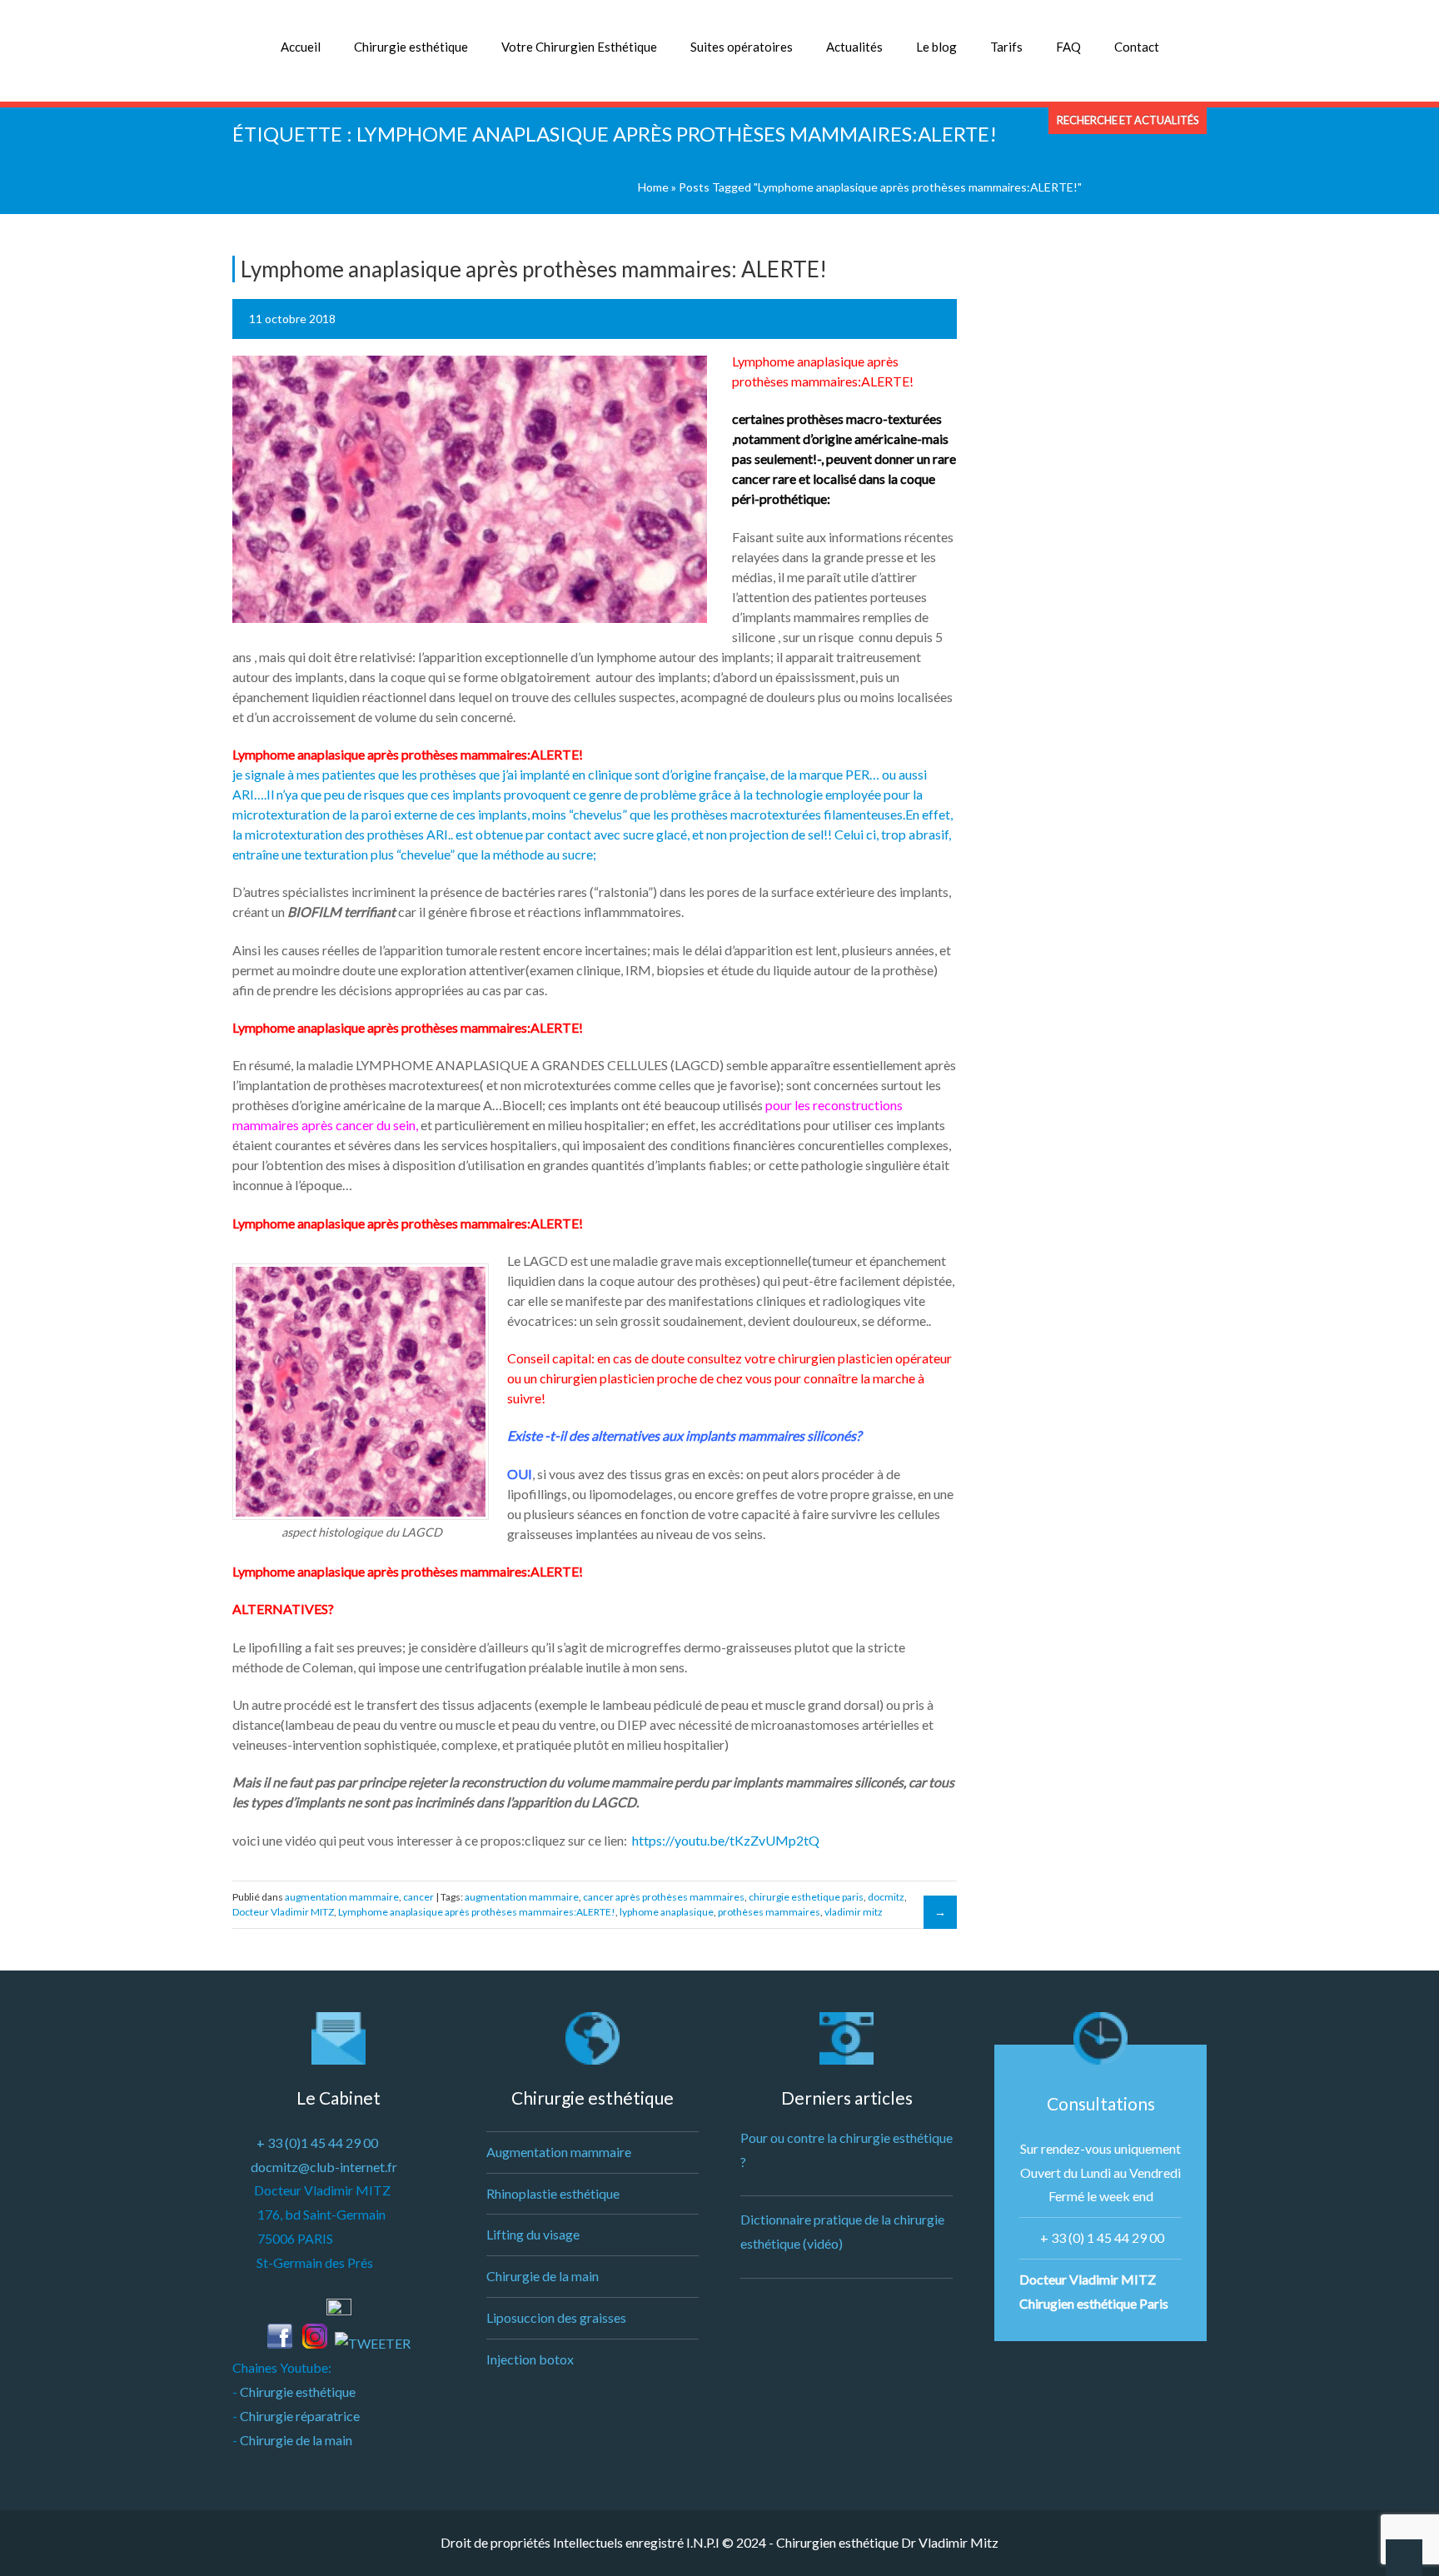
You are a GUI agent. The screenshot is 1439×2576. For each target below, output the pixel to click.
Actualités (854, 47)
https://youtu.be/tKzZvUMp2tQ (726, 1840)
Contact (1137, 47)
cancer (418, 1897)
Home (653, 187)
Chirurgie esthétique (411, 47)
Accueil (301, 47)
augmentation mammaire (342, 1897)
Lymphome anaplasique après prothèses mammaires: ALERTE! (534, 269)
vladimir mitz (854, 1912)
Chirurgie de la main (296, 2440)
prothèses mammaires (769, 1912)
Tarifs (1006, 47)
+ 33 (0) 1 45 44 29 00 (1102, 2237)
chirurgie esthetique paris (806, 1897)
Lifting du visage (533, 2234)
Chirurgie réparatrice (300, 2416)
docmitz (886, 1897)
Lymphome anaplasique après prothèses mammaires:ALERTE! (477, 1912)
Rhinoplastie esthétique (553, 2193)
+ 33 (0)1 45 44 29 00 (317, 2143)
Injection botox (530, 2359)
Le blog (936, 47)
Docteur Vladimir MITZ (283, 1912)
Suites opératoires (742, 47)
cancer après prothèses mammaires (664, 1897)
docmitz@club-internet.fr (324, 2167)
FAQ (1068, 47)
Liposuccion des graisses (556, 2317)
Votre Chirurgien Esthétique (579, 47)
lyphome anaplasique (667, 1912)
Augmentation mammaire (559, 2152)
